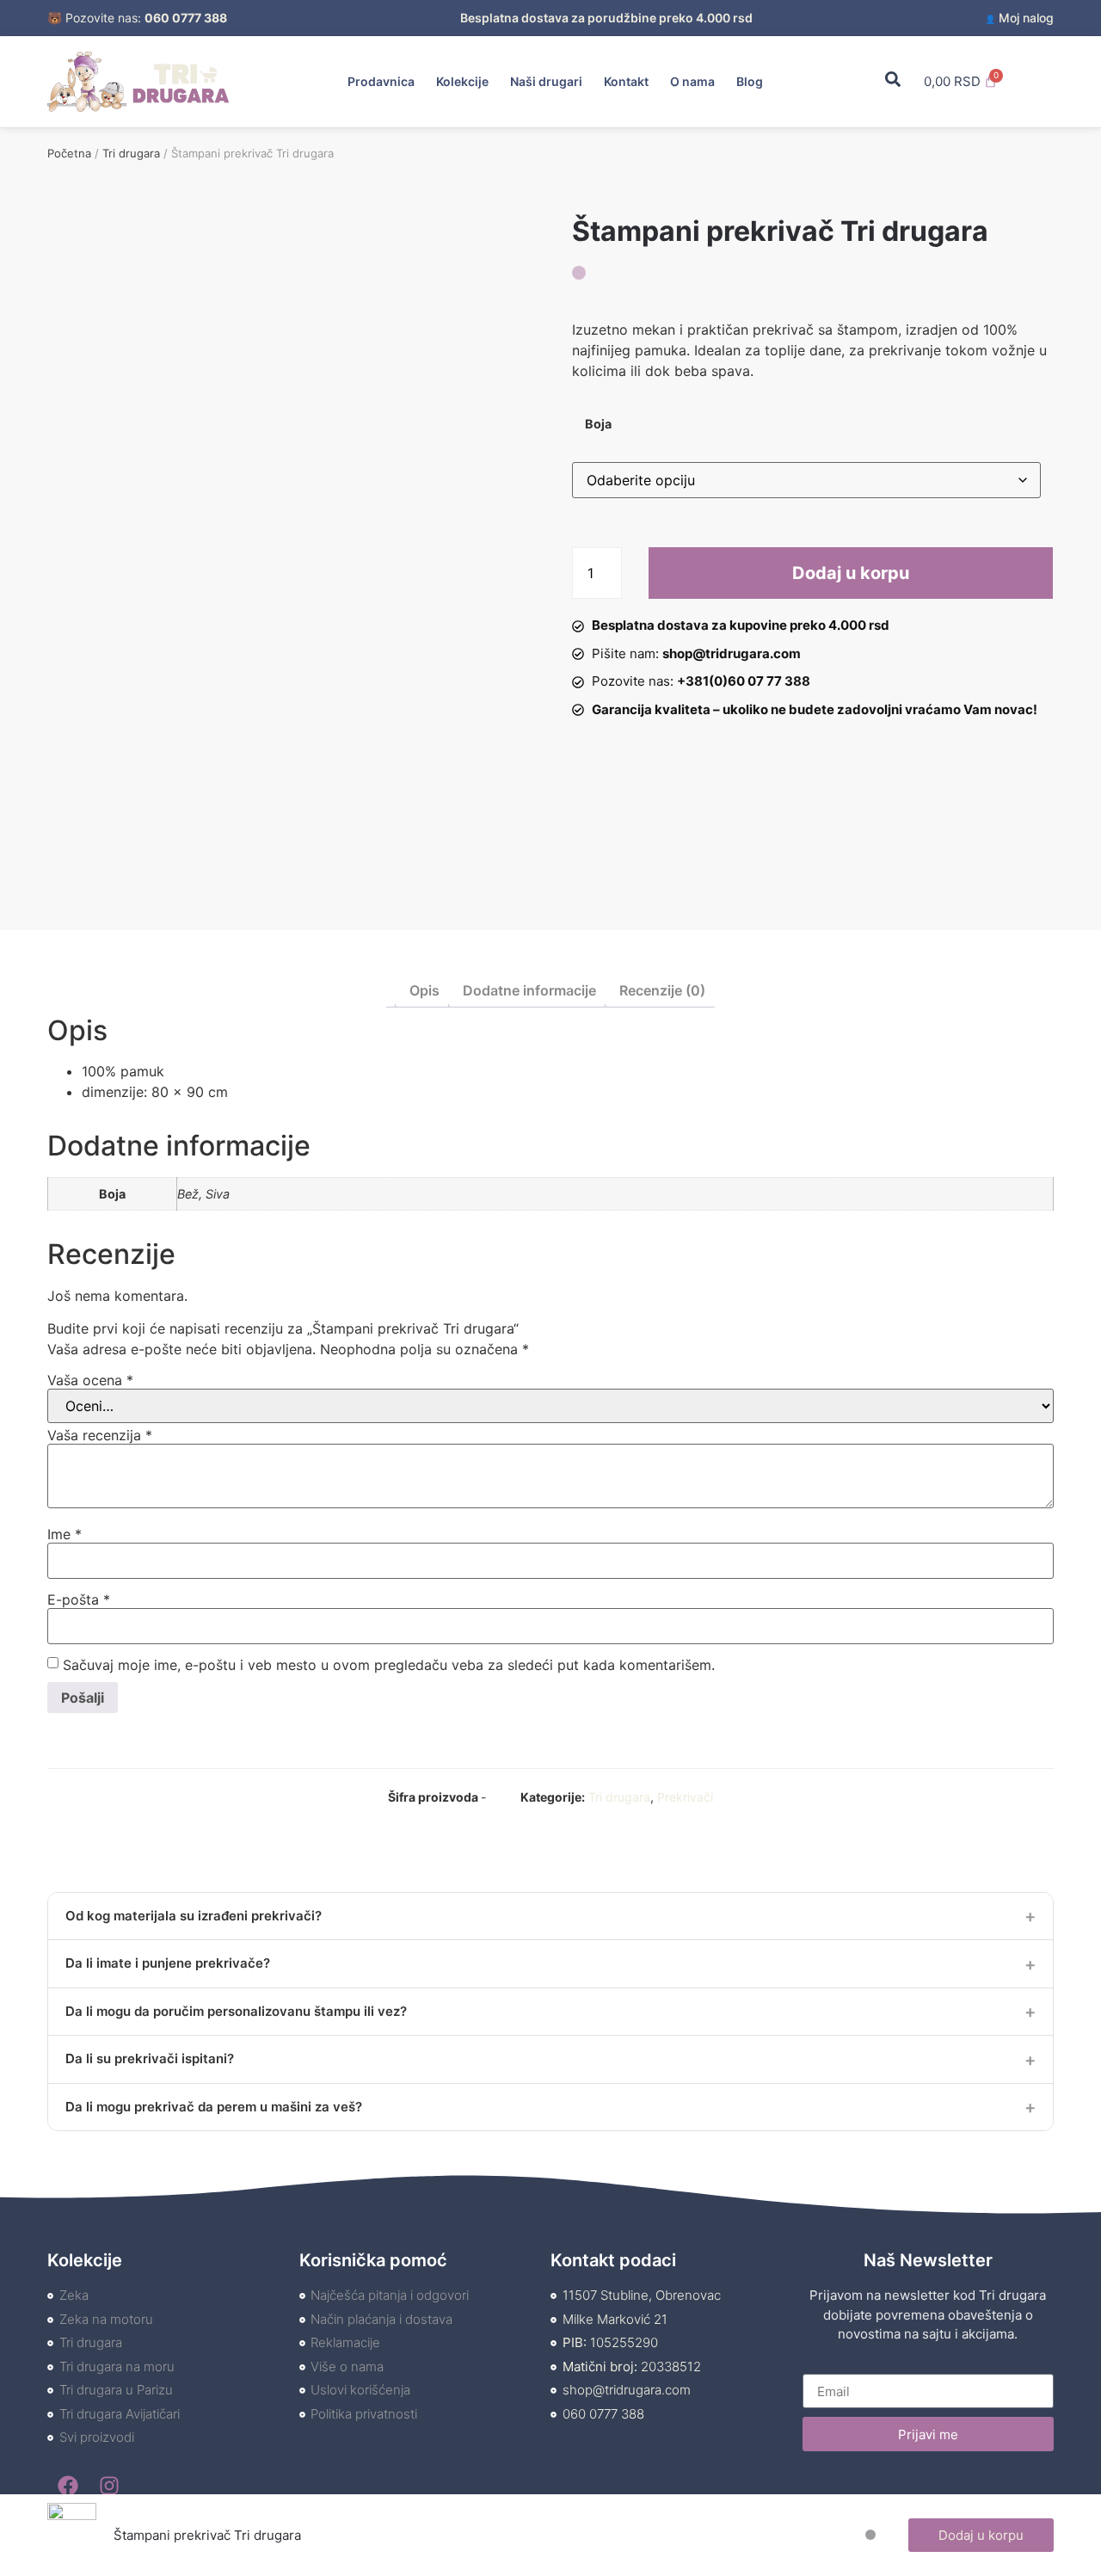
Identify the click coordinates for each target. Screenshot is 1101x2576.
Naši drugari (546, 81)
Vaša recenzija (100, 1435)
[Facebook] (68, 2486)
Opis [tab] (424, 990)
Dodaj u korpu (851, 573)
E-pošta (79, 1599)
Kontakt (626, 81)
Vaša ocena (90, 1380)
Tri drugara (131, 153)
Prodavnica (381, 81)
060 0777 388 (186, 18)
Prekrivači (685, 1797)
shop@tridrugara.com (732, 653)
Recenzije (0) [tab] (662, 990)
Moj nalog (1019, 18)
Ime (65, 1534)
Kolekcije (462, 81)
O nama (692, 81)
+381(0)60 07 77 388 (744, 681)
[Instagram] (109, 2486)
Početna (69, 153)
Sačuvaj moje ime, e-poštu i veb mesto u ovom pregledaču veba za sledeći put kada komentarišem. (389, 1665)
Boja (598, 424)
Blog (750, 81)
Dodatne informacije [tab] (529, 990)
